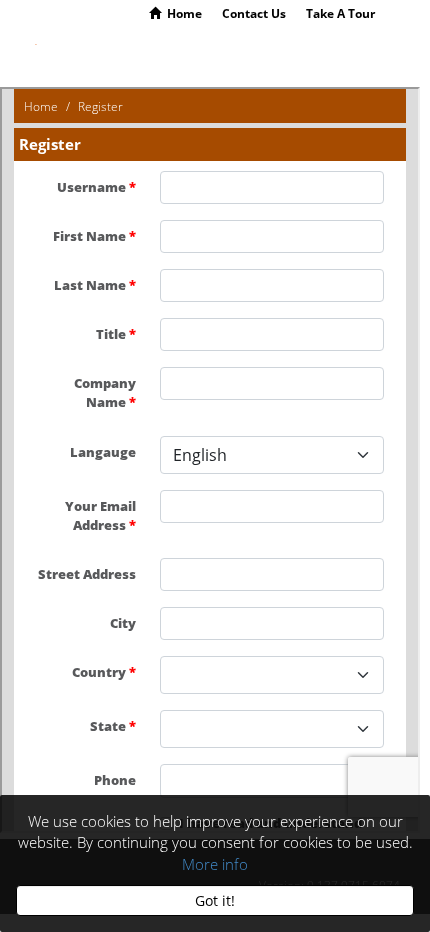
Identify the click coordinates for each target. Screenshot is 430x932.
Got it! (215, 901)
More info (215, 864)
